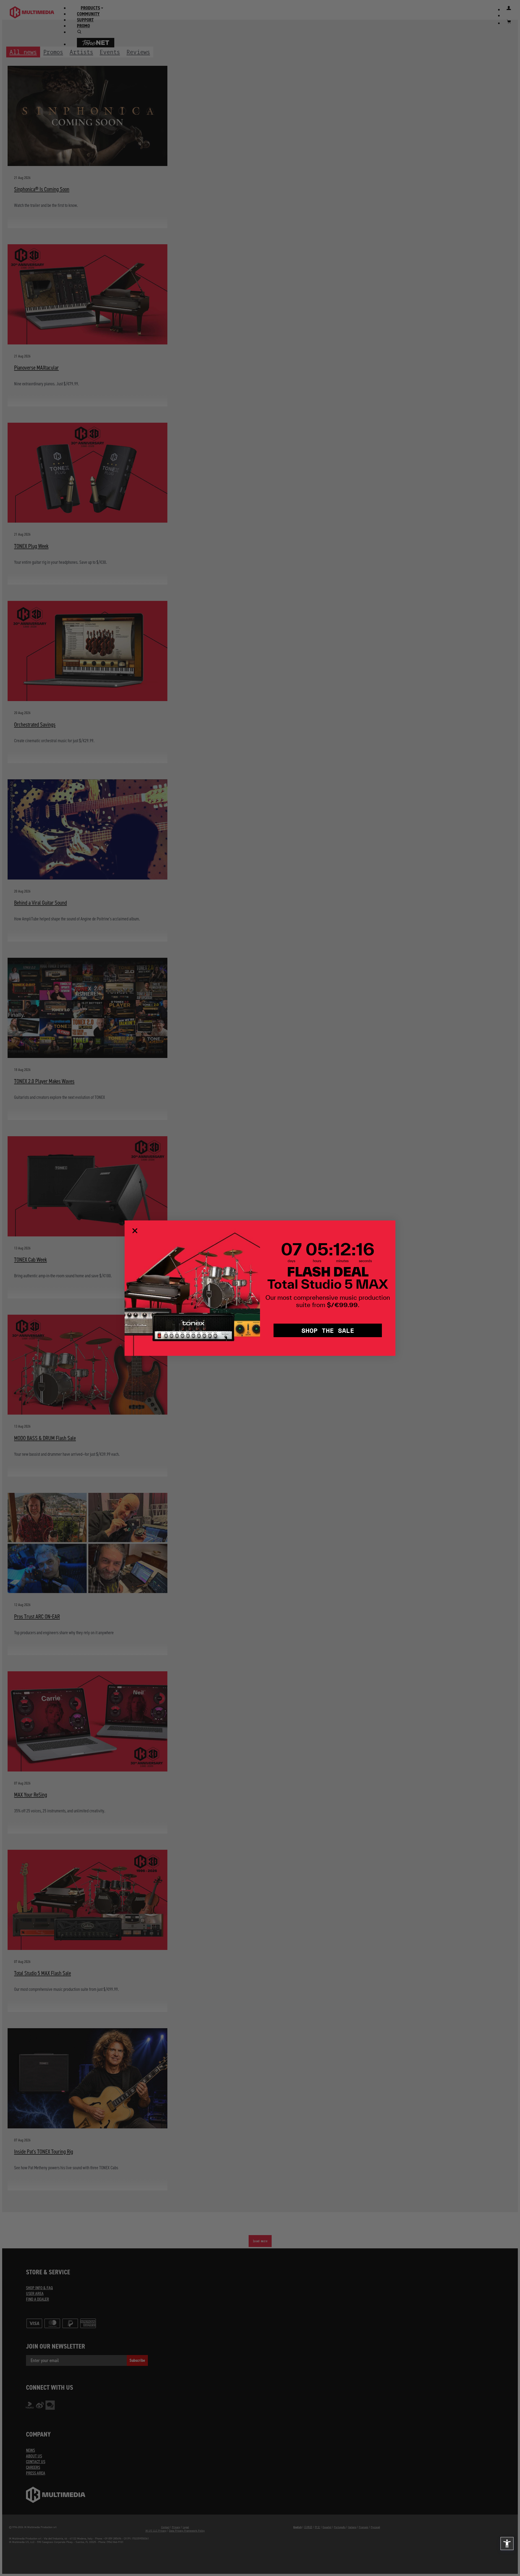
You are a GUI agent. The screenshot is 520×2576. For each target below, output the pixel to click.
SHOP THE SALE (328, 1330)
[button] (507, 2544)
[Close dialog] (135, 1231)
